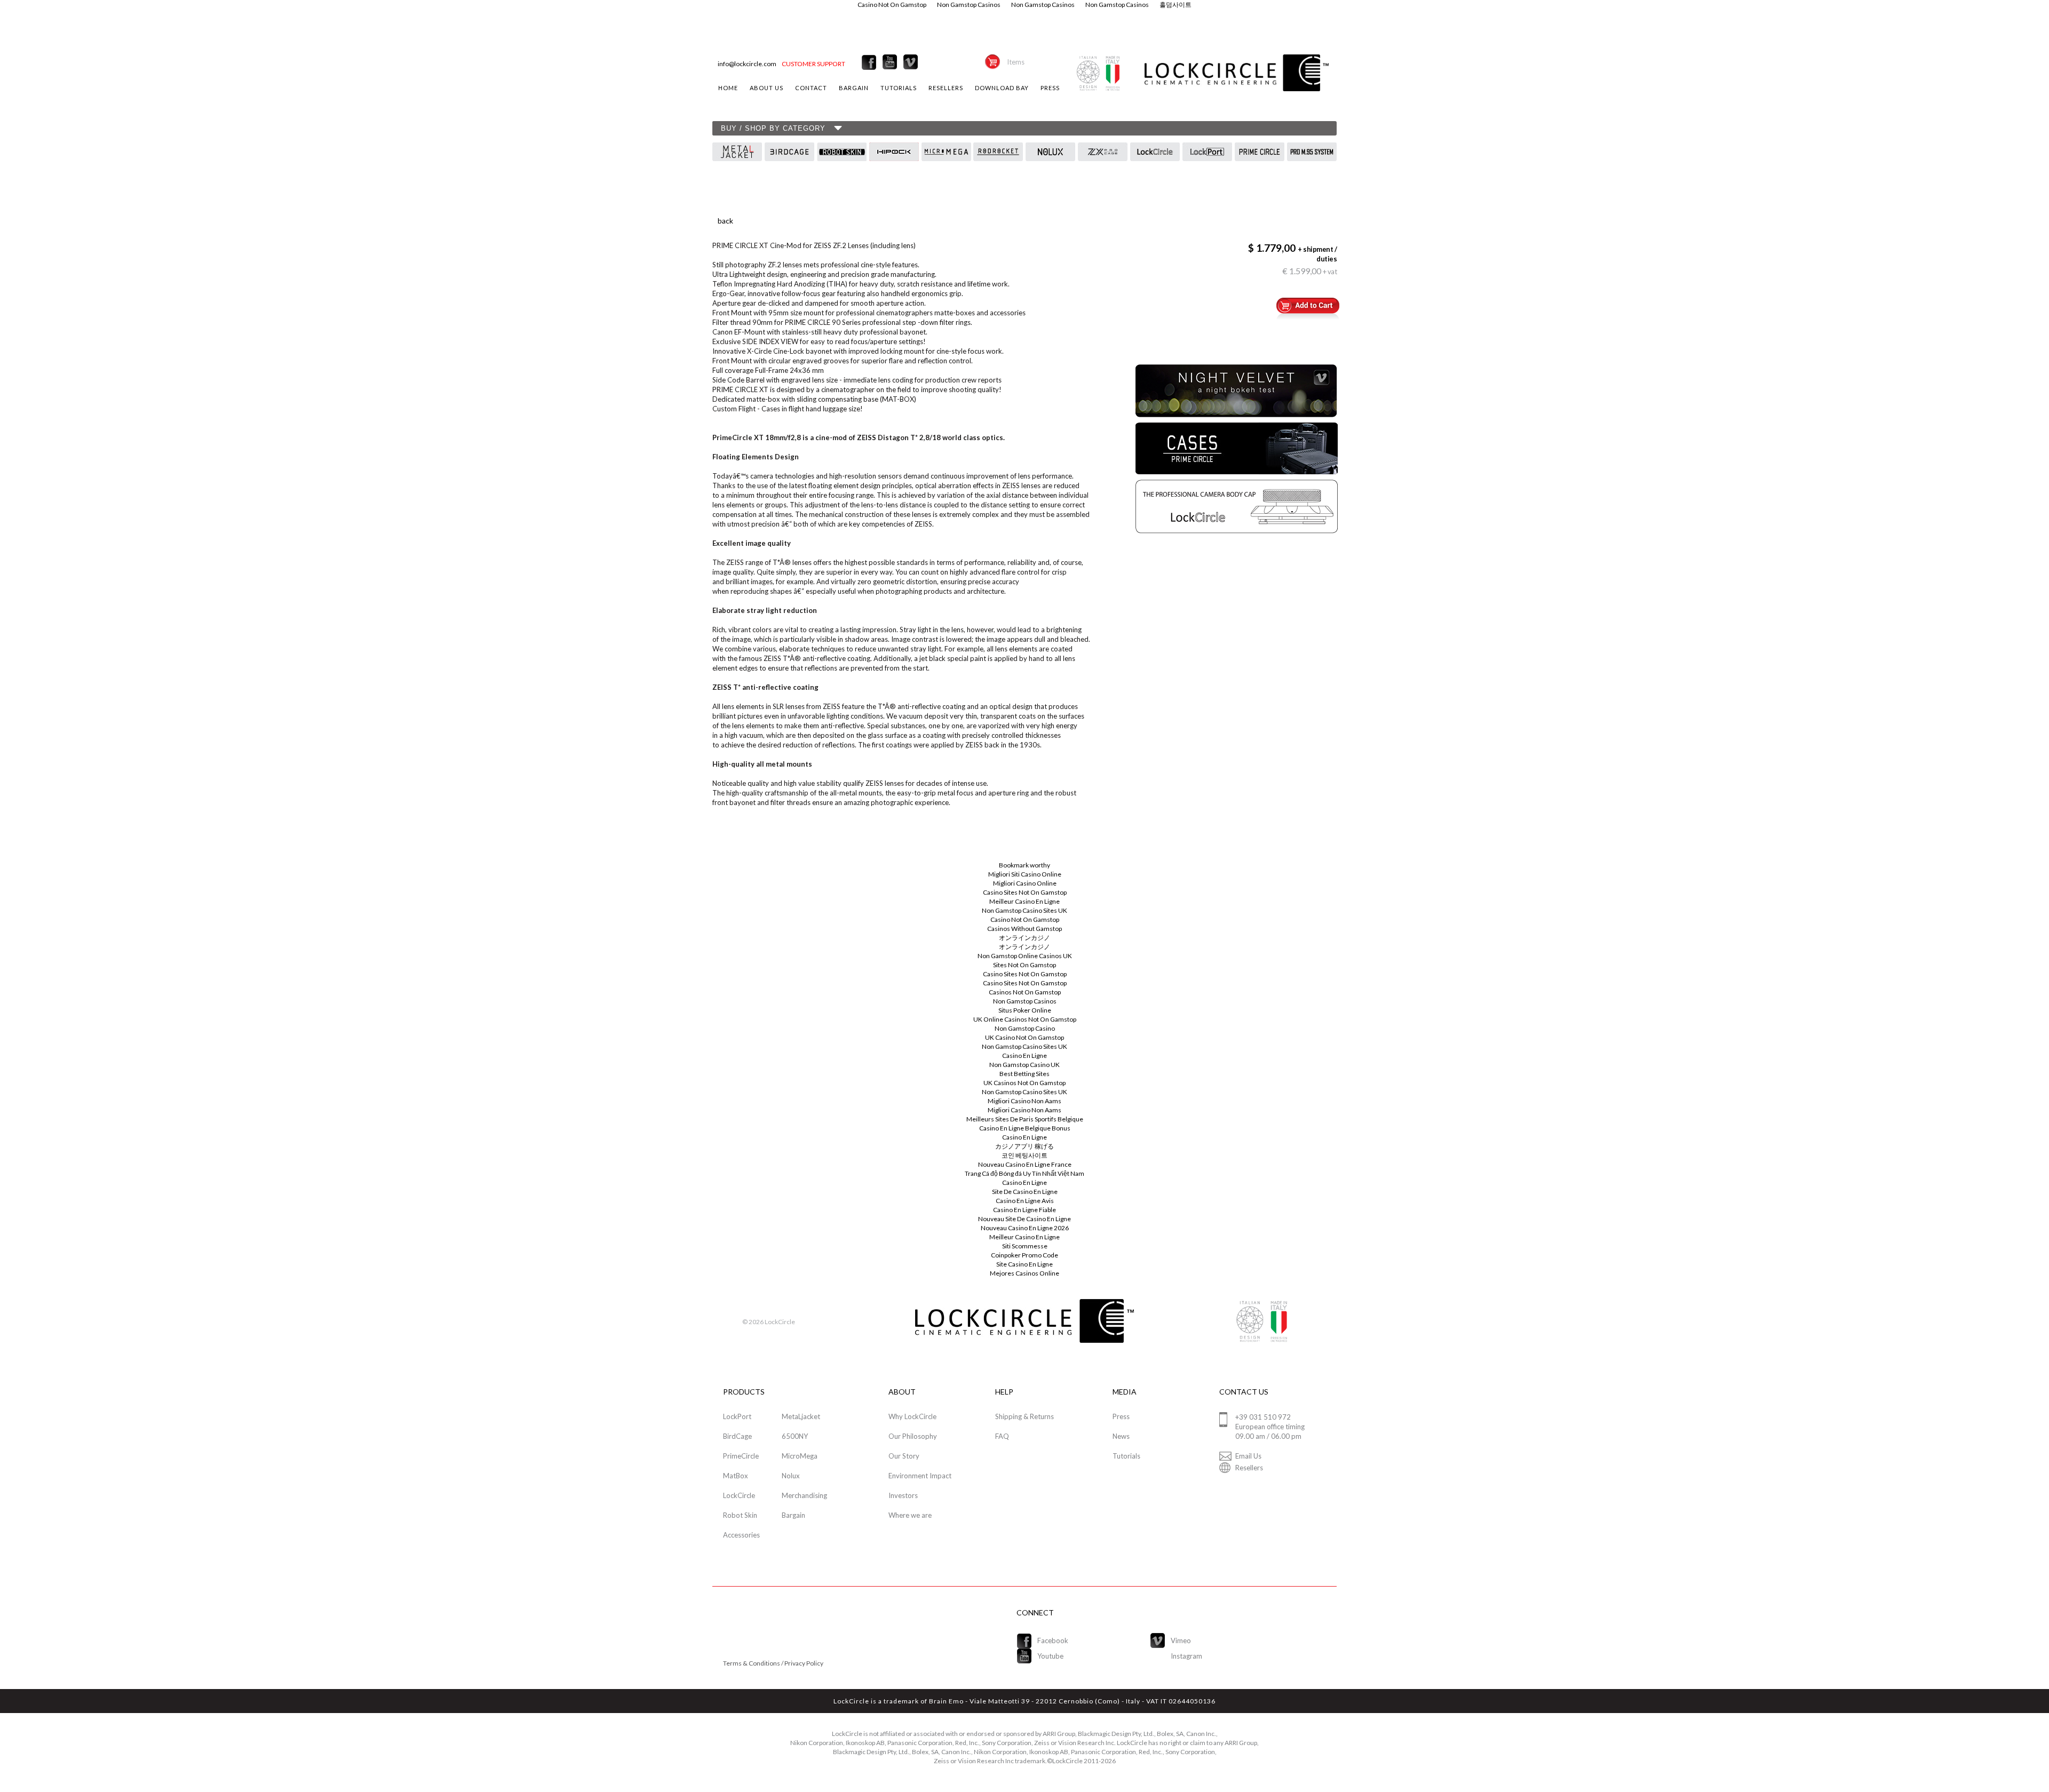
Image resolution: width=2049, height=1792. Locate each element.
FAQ (1002, 1436)
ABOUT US (767, 88)
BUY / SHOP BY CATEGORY (773, 128)
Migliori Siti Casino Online (1025, 874)
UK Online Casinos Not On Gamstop (1025, 1019)
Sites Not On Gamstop (1024, 965)
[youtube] (890, 62)
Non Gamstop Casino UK (1024, 1065)
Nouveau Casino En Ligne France (1025, 1164)
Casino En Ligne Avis (1025, 1201)
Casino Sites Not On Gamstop (1025, 892)
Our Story (904, 1456)
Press (1121, 1416)
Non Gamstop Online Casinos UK (1025, 956)
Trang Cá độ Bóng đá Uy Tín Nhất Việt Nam (1024, 1173)
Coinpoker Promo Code (1024, 1255)
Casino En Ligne (1024, 1056)
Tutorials (1126, 1456)
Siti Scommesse (1025, 1246)
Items (1016, 62)
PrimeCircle (741, 1456)
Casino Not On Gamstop (1025, 919)
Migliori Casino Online (1025, 883)
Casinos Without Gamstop (1024, 929)
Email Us (1248, 1456)
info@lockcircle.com (747, 64)
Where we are (910, 1515)
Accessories (741, 1535)
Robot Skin (740, 1515)
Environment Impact (920, 1476)
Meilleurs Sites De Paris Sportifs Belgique (1025, 1119)
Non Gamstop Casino (1025, 1028)
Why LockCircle (912, 1416)
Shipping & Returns (1024, 1416)
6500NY (795, 1436)
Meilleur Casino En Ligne (1024, 901)
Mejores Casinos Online (1024, 1273)
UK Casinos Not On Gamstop (1024, 1083)
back (725, 221)
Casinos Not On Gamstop (1025, 992)
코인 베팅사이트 (1024, 1155)
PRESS (1050, 88)
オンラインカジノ (1024, 938)
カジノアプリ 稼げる (1024, 1146)
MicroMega (800, 1456)
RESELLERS (946, 88)
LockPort (737, 1416)
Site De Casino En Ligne (1025, 1192)
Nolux (791, 1476)
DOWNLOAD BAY (1002, 88)
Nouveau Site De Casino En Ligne (1024, 1219)
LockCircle (739, 1495)
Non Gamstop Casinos (1025, 1001)
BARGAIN (854, 88)
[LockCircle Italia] (869, 62)
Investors (903, 1495)
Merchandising (804, 1495)
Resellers (1249, 1468)
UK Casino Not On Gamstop (1024, 1037)
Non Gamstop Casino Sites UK (1024, 910)
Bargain (793, 1515)
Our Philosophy (913, 1436)
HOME (728, 88)
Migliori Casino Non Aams (1024, 1101)
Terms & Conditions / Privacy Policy (773, 1663)
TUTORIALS (899, 88)
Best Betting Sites (1024, 1074)
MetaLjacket (801, 1416)
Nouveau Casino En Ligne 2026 (1025, 1228)
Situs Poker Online (1025, 1010)
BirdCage (737, 1436)
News (1121, 1436)
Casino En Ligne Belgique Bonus (1025, 1128)
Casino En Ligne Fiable (1024, 1210)
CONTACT (811, 88)
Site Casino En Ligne (1024, 1264)
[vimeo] (911, 62)
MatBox (736, 1476)
